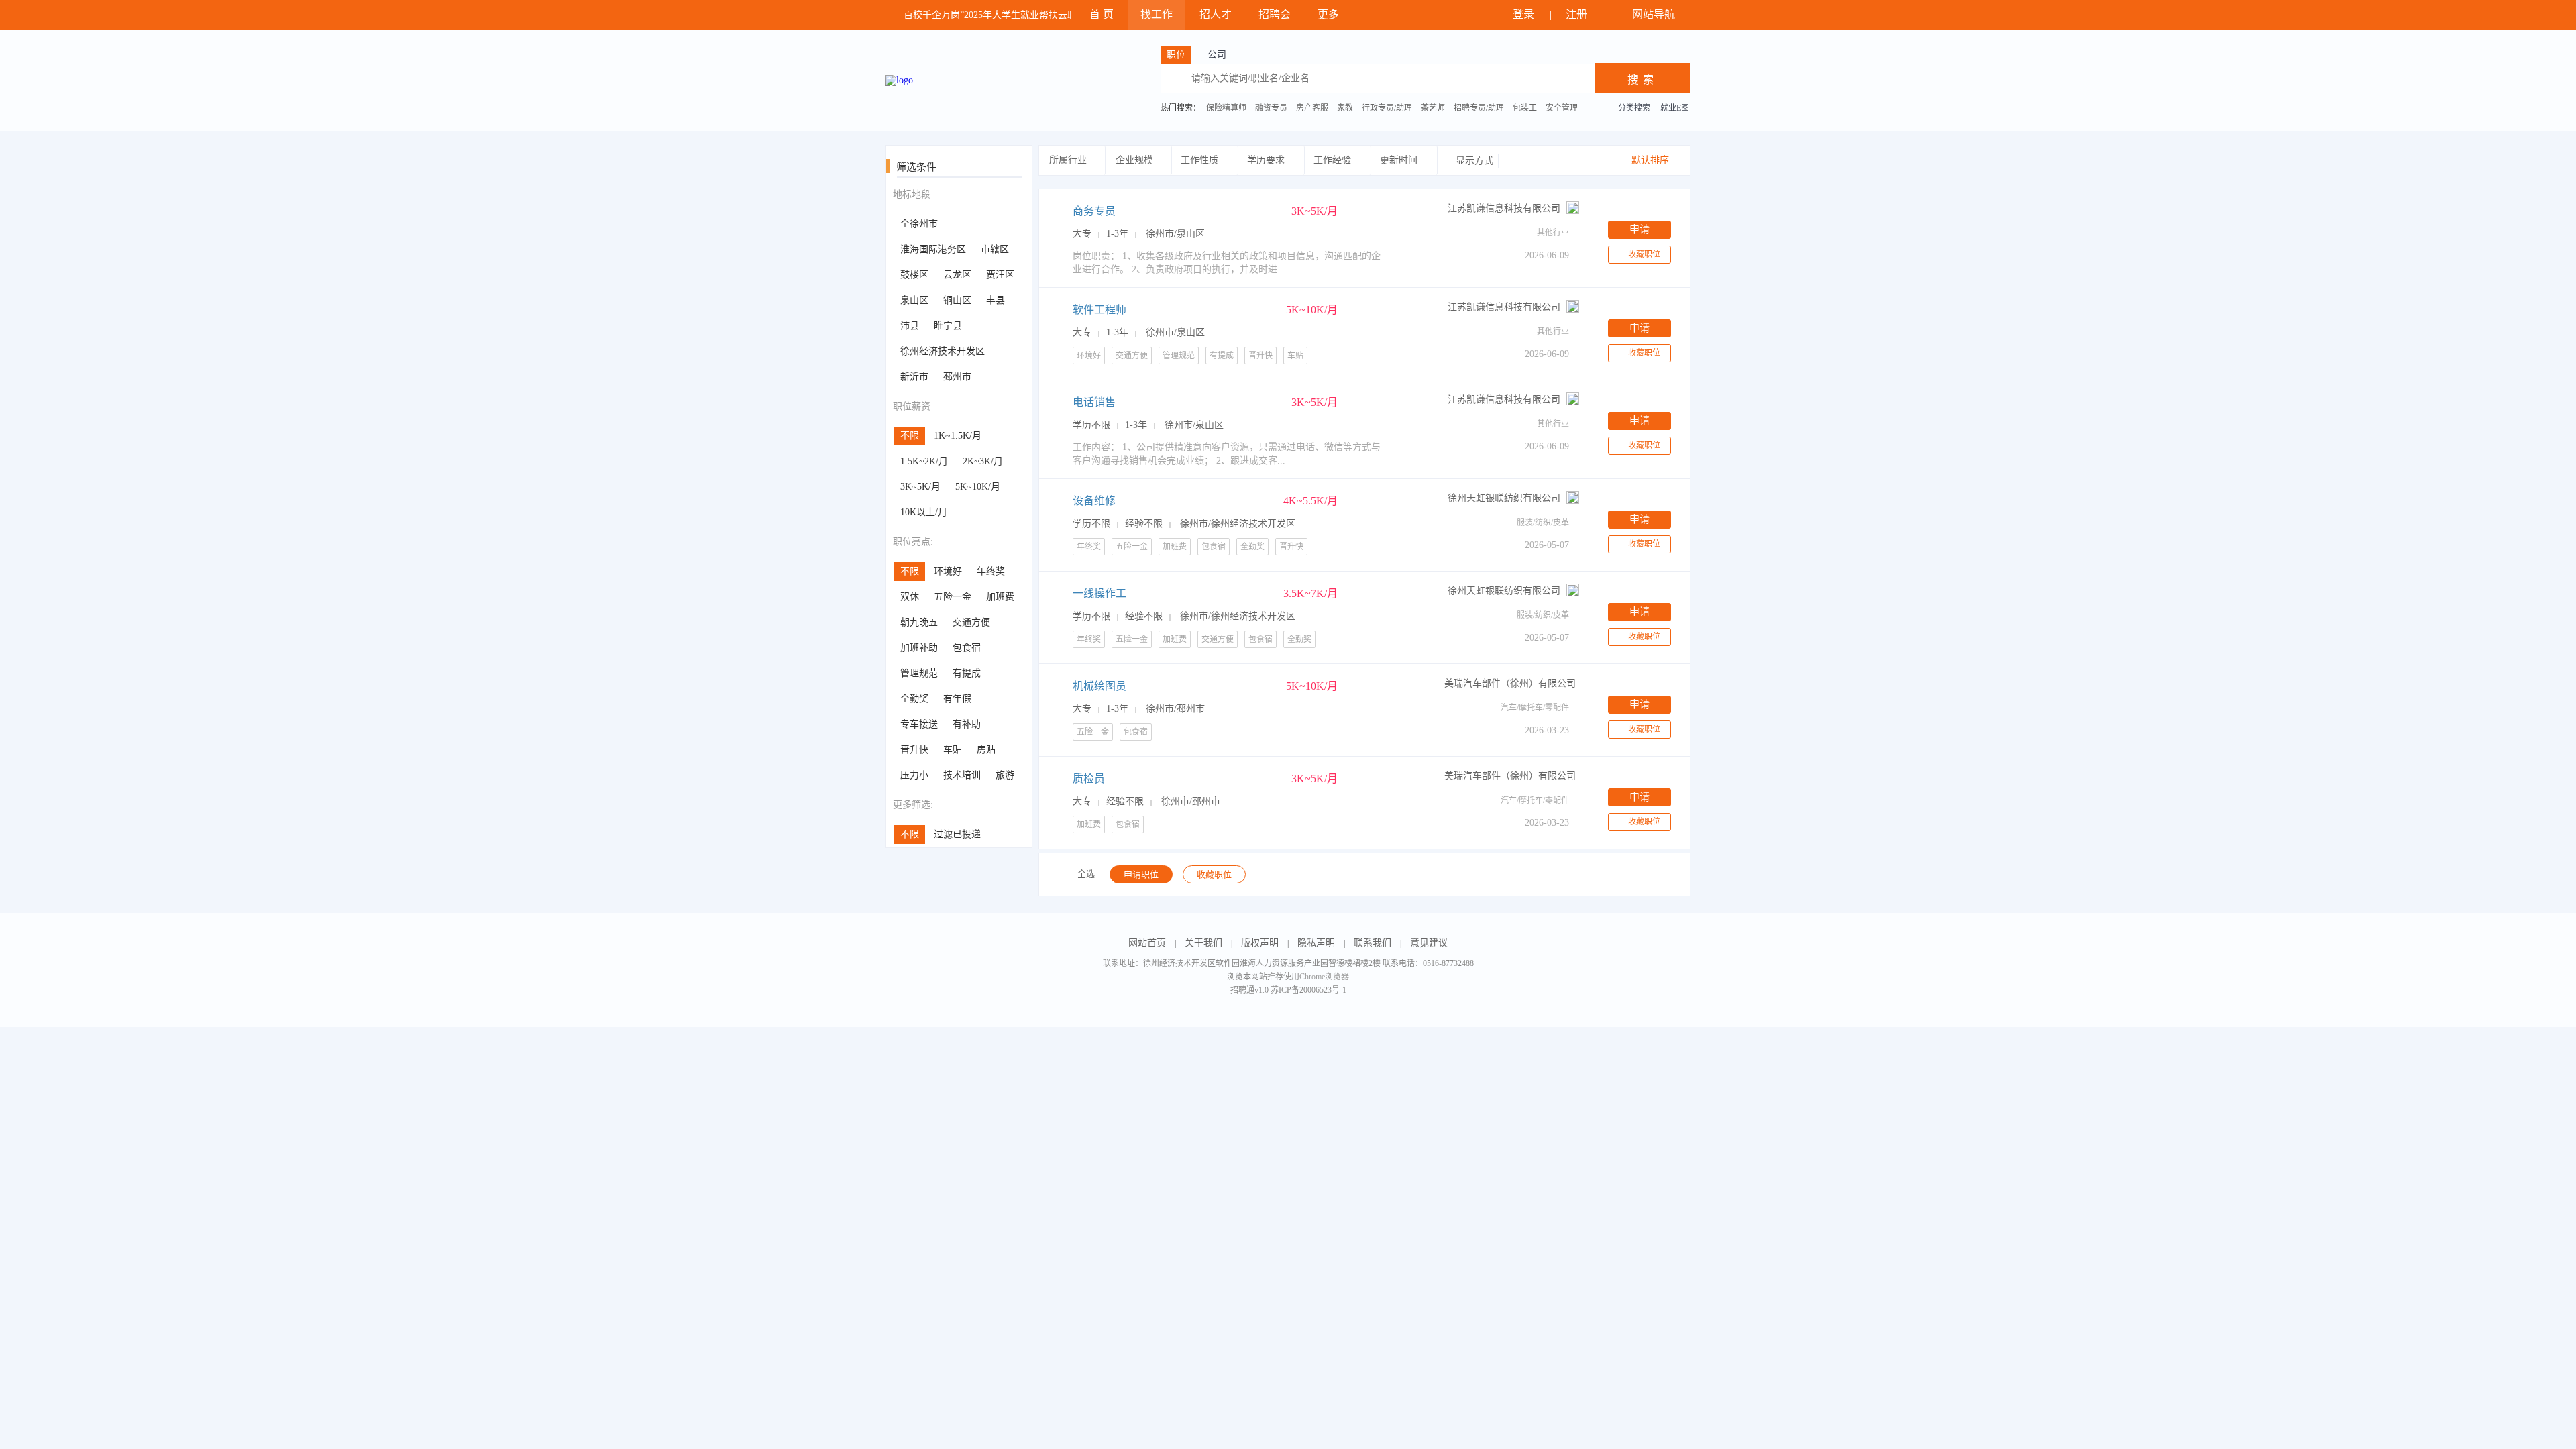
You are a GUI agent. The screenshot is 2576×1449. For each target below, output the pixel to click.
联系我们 (1373, 943)
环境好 (948, 571)
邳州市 (957, 377)
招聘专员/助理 (1479, 108)
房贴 (986, 750)
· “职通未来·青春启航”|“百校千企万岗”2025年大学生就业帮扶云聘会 (933, 15)
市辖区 (995, 249)
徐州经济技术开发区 (943, 351)
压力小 (914, 775)
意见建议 (1429, 943)
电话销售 (1094, 402)
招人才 (1216, 14)
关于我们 (1203, 943)
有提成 (967, 673)
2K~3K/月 (983, 461)
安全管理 (1562, 108)
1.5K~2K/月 (924, 461)
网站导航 (1655, 14)
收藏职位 (1644, 254)
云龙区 (957, 275)
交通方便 (971, 622)
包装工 (1525, 108)
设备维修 (1094, 501)
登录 (1525, 14)
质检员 (1089, 779)
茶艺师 (1433, 108)
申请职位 (1141, 874)
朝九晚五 (919, 622)
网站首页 (1147, 943)
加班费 (1000, 597)
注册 (1578, 14)
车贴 (953, 750)
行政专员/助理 (1387, 108)
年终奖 (991, 571)
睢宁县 (948, 326)
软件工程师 (1099, 310)
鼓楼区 (914, 275)
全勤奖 (914, 699)
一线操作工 (1099, 593)
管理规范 (919, 673)
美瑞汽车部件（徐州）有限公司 (1510, 683)
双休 (910, 597)
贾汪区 (1000, 275)
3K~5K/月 (920, 487)
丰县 (996, 300)
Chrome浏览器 (1324, 977)
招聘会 (1275, 14)
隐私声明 (1316, 943)
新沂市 (914, 377)
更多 (1330, 14)
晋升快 (914, 750)
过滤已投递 (957, 834)
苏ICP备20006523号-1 (1308, 990)
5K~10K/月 (978, 487)
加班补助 (919, 648)
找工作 (1157, 14)
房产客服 (1312, 108)
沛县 (910, 326)
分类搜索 (1634, 108)
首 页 (1102, 14)
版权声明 (1260, 943)
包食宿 (967, 648)
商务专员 (1094, 211)
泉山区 (914, 300)
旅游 (1005, 775)
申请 (1640, 229)
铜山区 (957, 300)
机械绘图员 (1099, 686)
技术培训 (962, 775)
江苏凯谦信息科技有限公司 (1504, 208)
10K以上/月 (924, 512)
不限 (910, 436)
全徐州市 (919, 224)
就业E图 (1675, 108)
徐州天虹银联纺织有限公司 (1504, 498)
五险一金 (953, 597)
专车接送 (919, 724)
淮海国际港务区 (933, 249)
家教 (1345, 108)
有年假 (957, 699)
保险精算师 (1226, 108)
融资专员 (1271, 108)
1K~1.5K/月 (958, 436)
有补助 (967, 724)
